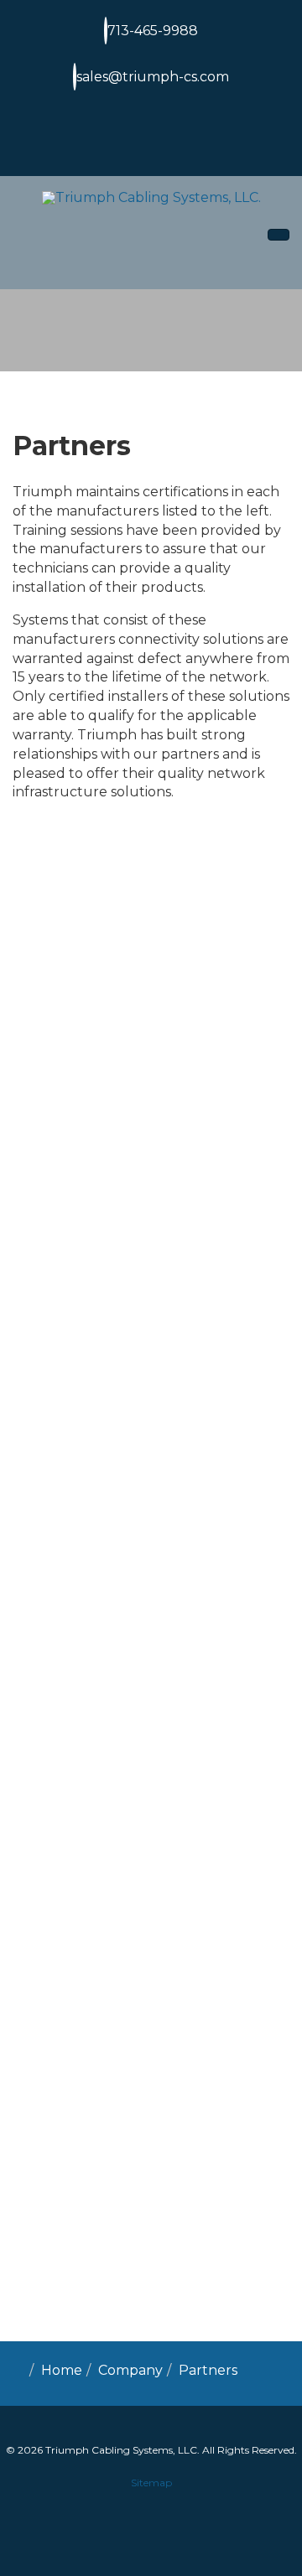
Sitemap (151, 2483)
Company (130, 2370)
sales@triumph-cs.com (153, 77)
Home (62, 2370)
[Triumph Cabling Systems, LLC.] (151, 198)
